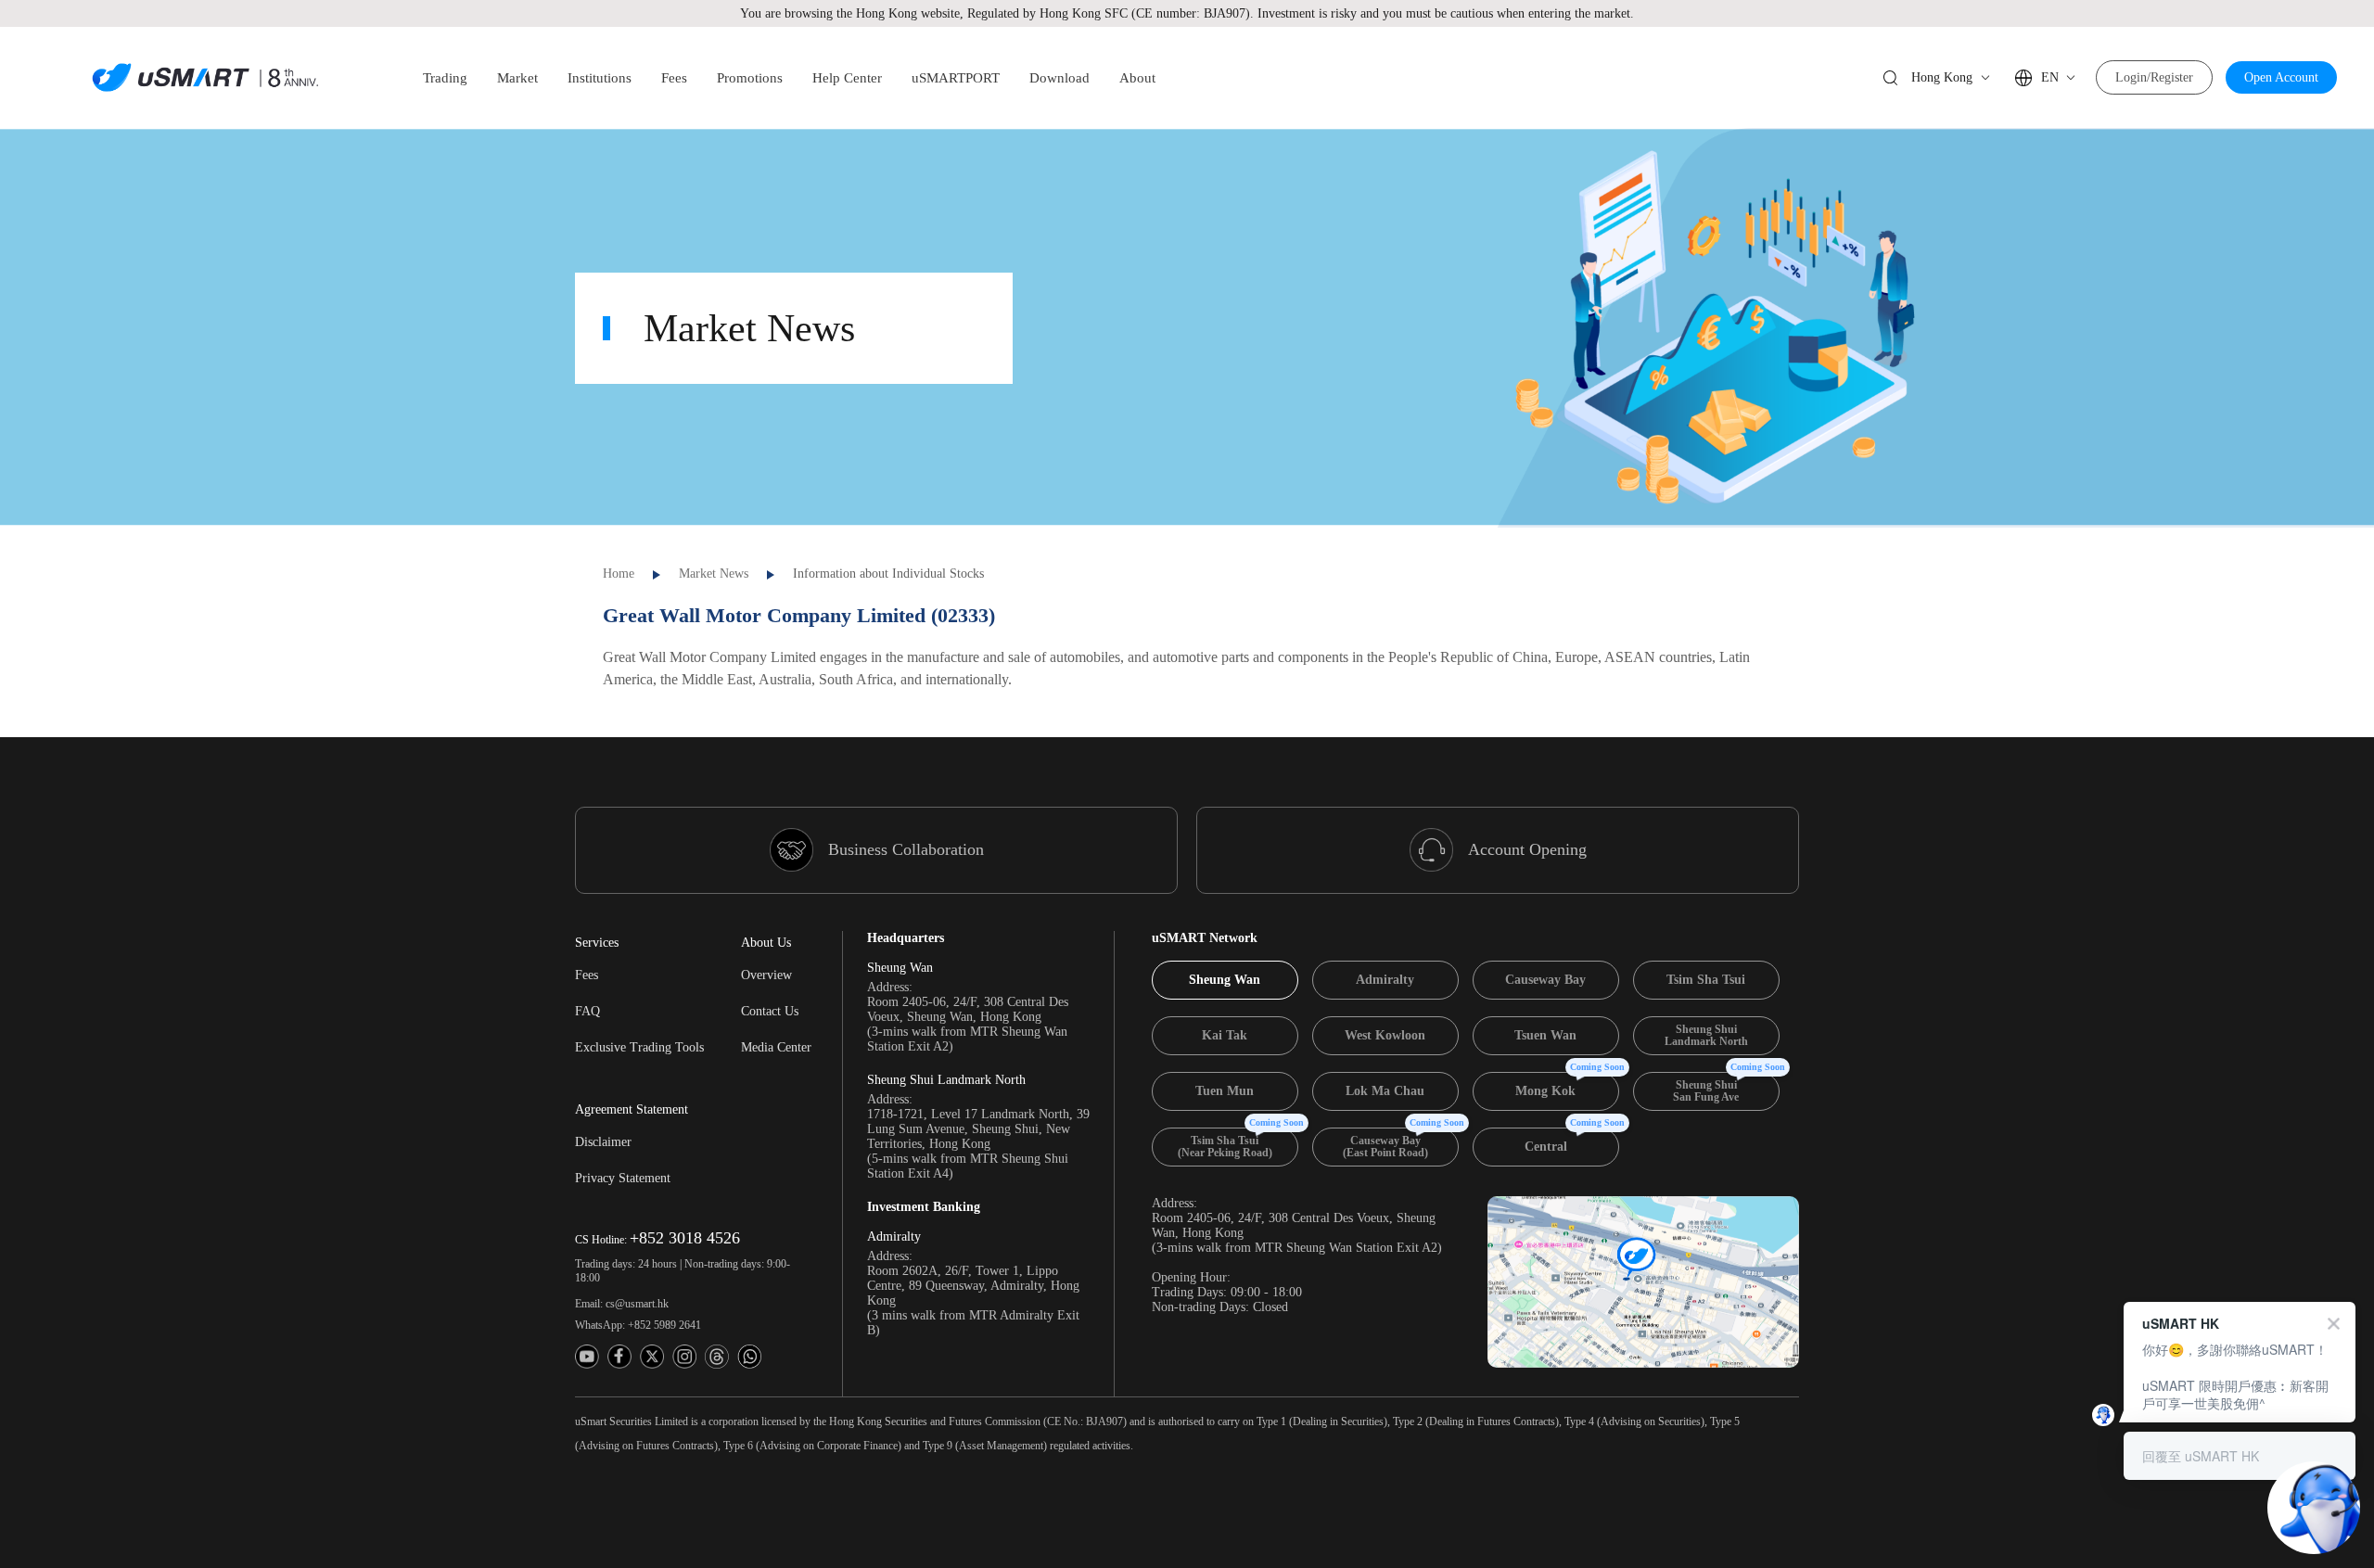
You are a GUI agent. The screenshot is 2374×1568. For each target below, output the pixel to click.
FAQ (587, 1011)
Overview (766, 975)
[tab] (1225, 980)
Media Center (776, 1047)
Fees (587, 975)
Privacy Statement (623, 1178)
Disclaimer (603, 1142)
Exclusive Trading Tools (639, 1047)
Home (619, 574)
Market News (714, 574)
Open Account (2281, 77)
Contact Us (770, 1011)
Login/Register (2154, 77)
